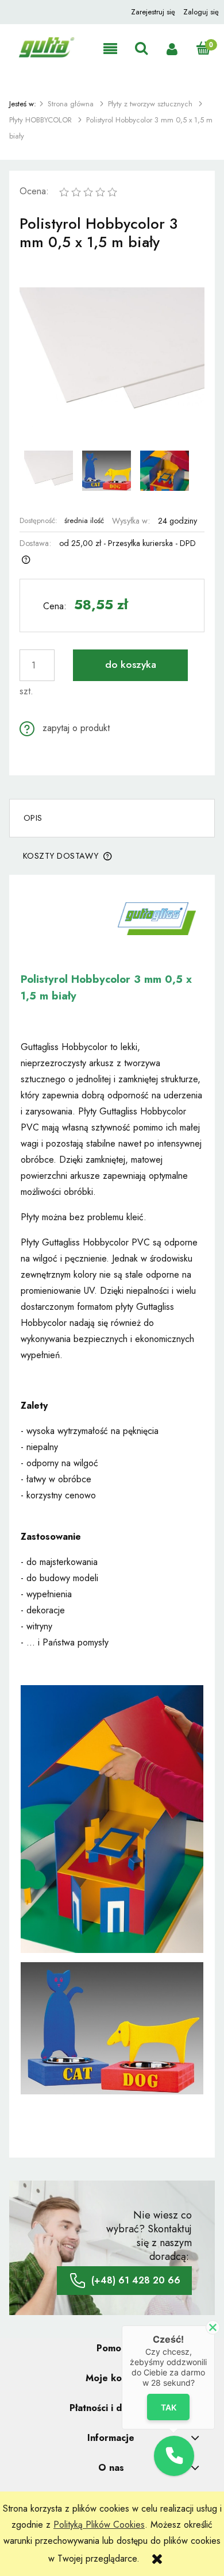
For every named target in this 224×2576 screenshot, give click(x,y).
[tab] (112, 818)
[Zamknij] (213, 2327)
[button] (110, 49)
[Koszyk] (203, 49)
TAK (169, 2407)
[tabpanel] (112, 1516)
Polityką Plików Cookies (99, 2525)
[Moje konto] (172, 49)
